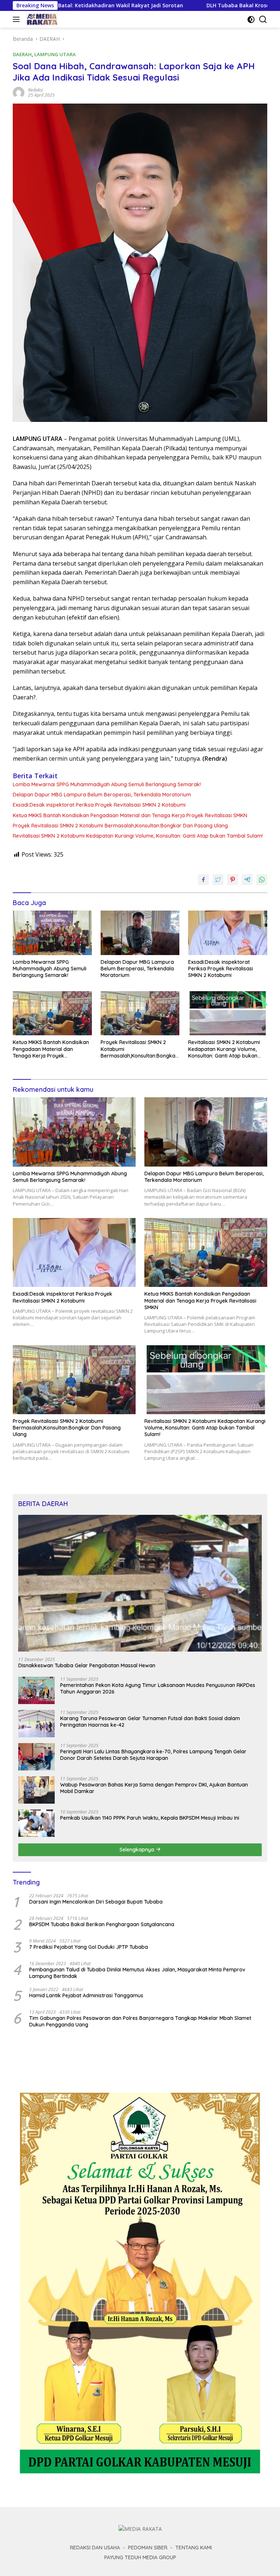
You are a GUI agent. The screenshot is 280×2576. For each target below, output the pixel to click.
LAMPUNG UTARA (55, 54)
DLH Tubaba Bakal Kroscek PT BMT (157, 5)
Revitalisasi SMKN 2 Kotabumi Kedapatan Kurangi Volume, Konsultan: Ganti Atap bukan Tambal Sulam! (139, 836)
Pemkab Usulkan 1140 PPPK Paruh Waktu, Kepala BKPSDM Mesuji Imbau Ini (150, 1818)
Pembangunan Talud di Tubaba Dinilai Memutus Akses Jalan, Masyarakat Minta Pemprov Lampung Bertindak (137, 1973)
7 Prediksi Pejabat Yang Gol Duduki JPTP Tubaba (89, 1947)
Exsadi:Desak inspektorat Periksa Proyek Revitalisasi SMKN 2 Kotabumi (99, 805)
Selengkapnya (138, 1850)
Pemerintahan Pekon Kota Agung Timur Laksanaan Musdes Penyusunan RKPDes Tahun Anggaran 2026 (158, 1688)
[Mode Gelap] (251, 20)
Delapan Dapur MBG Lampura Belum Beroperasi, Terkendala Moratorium (102, 795)
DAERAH (22, 54)
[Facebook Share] (203, 880)
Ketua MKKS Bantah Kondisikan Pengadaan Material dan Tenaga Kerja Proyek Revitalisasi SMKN (130, 815)
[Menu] (18, 19)
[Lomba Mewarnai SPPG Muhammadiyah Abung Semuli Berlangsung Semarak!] (52, 933)
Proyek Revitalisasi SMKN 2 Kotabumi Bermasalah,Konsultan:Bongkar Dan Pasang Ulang (120, 826)
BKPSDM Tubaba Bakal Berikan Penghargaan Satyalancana (102, 1924)
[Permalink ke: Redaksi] (19, 92)
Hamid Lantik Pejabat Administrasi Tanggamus (86, 1995)
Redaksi (36, 90)
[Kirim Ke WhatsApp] (262, 880)
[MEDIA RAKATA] (41, 19)
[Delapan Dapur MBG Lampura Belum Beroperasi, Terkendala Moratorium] (140, 933)
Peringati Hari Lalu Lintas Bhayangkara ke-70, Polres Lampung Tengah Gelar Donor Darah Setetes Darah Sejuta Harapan (153, 1755)
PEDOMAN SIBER (148, 2548)
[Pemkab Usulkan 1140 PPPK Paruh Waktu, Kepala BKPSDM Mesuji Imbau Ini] (36, 1823)
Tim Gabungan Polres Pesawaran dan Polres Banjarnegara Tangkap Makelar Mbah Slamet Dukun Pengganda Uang (140, 2021)
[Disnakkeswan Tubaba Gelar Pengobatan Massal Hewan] (140, 1583)
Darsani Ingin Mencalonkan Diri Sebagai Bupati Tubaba (96, 1902)
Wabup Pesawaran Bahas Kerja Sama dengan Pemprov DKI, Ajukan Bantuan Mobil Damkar (154, 1788)
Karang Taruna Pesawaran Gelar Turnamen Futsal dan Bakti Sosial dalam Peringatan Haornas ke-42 (150, 1722)
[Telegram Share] (247, 880)
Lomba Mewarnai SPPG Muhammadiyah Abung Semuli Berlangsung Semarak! (108, 784)
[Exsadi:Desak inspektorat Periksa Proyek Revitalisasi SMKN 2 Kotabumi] (228, 933)
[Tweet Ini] (218, 880)
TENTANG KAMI (194, 2548)
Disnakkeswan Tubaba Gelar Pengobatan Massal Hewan (87, 1665)
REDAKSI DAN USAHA (95, 2548)
